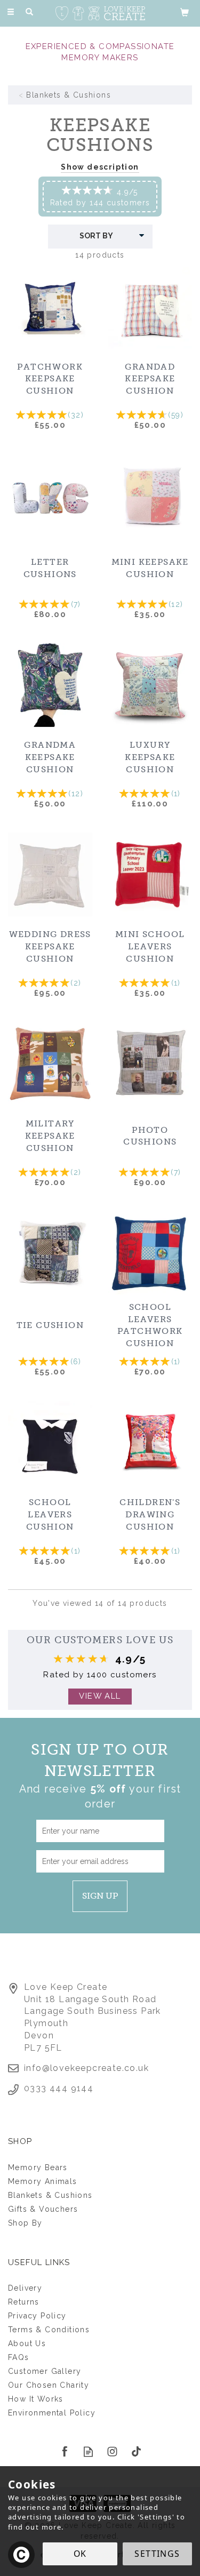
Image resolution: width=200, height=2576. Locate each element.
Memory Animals (43, 2181)
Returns (24, 2302)
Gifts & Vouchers (43, 2209)
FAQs (19, 2357)
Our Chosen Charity (49, 2385)
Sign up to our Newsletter (100, 1775)
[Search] (29, 12)
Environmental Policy (52, 2413)
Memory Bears (38, 2167)
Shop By (25, 2223)
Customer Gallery (45, 2371)
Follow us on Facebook (64, 2451)
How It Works (36, 2399)
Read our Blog (88, 2451)
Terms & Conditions (49, 2330)
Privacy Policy (37, 2316)
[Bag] (185, 12)
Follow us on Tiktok (136, 2451)
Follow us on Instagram (112, 2451)
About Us (27, 2343)
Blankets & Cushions (50, 2195)
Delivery (25, 2288)
